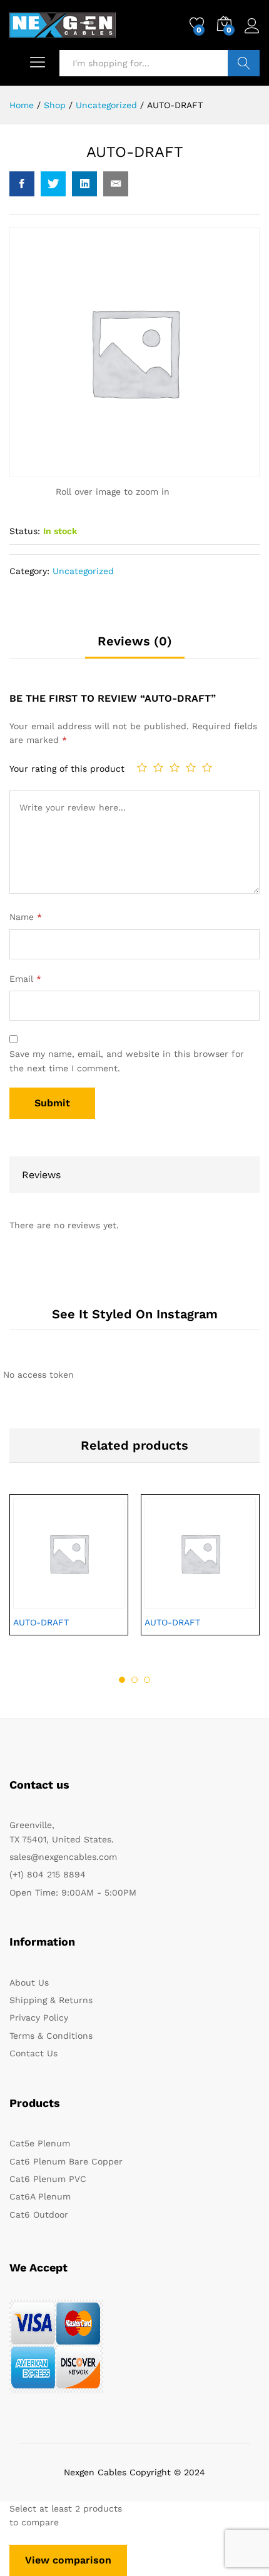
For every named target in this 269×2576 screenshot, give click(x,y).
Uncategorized (83, 571)
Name (26, 917)
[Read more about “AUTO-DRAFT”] (38, 1602)
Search (244, 63)
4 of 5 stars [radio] (191, 767)
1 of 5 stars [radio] (142, 767)
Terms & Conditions (51, 2036)
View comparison (68, 2560)
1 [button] (122, 1680)
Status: (25, 531)
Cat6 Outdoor (39, 2215)
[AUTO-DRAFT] (22, 184)
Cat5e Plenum (40, 2143)
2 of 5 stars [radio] (158, 767)
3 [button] (147, 1680)
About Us (29, 1983)
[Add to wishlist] (96, 1602)
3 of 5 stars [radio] (175, 767)
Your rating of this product (67, 769)
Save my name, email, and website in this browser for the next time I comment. (127, 1061)
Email (25, 979)
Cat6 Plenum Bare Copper (66, 2161)
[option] (69, 1574)
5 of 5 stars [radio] (207, 767)
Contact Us (33, 2053)
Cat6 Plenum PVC (48, 2179)
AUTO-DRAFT (41, 1622)
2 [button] (134, 1680)
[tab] (135, 647)
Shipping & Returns (51, 2000)
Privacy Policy (39, 2018)
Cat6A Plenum (40, 2196)
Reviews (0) (135, 641)
